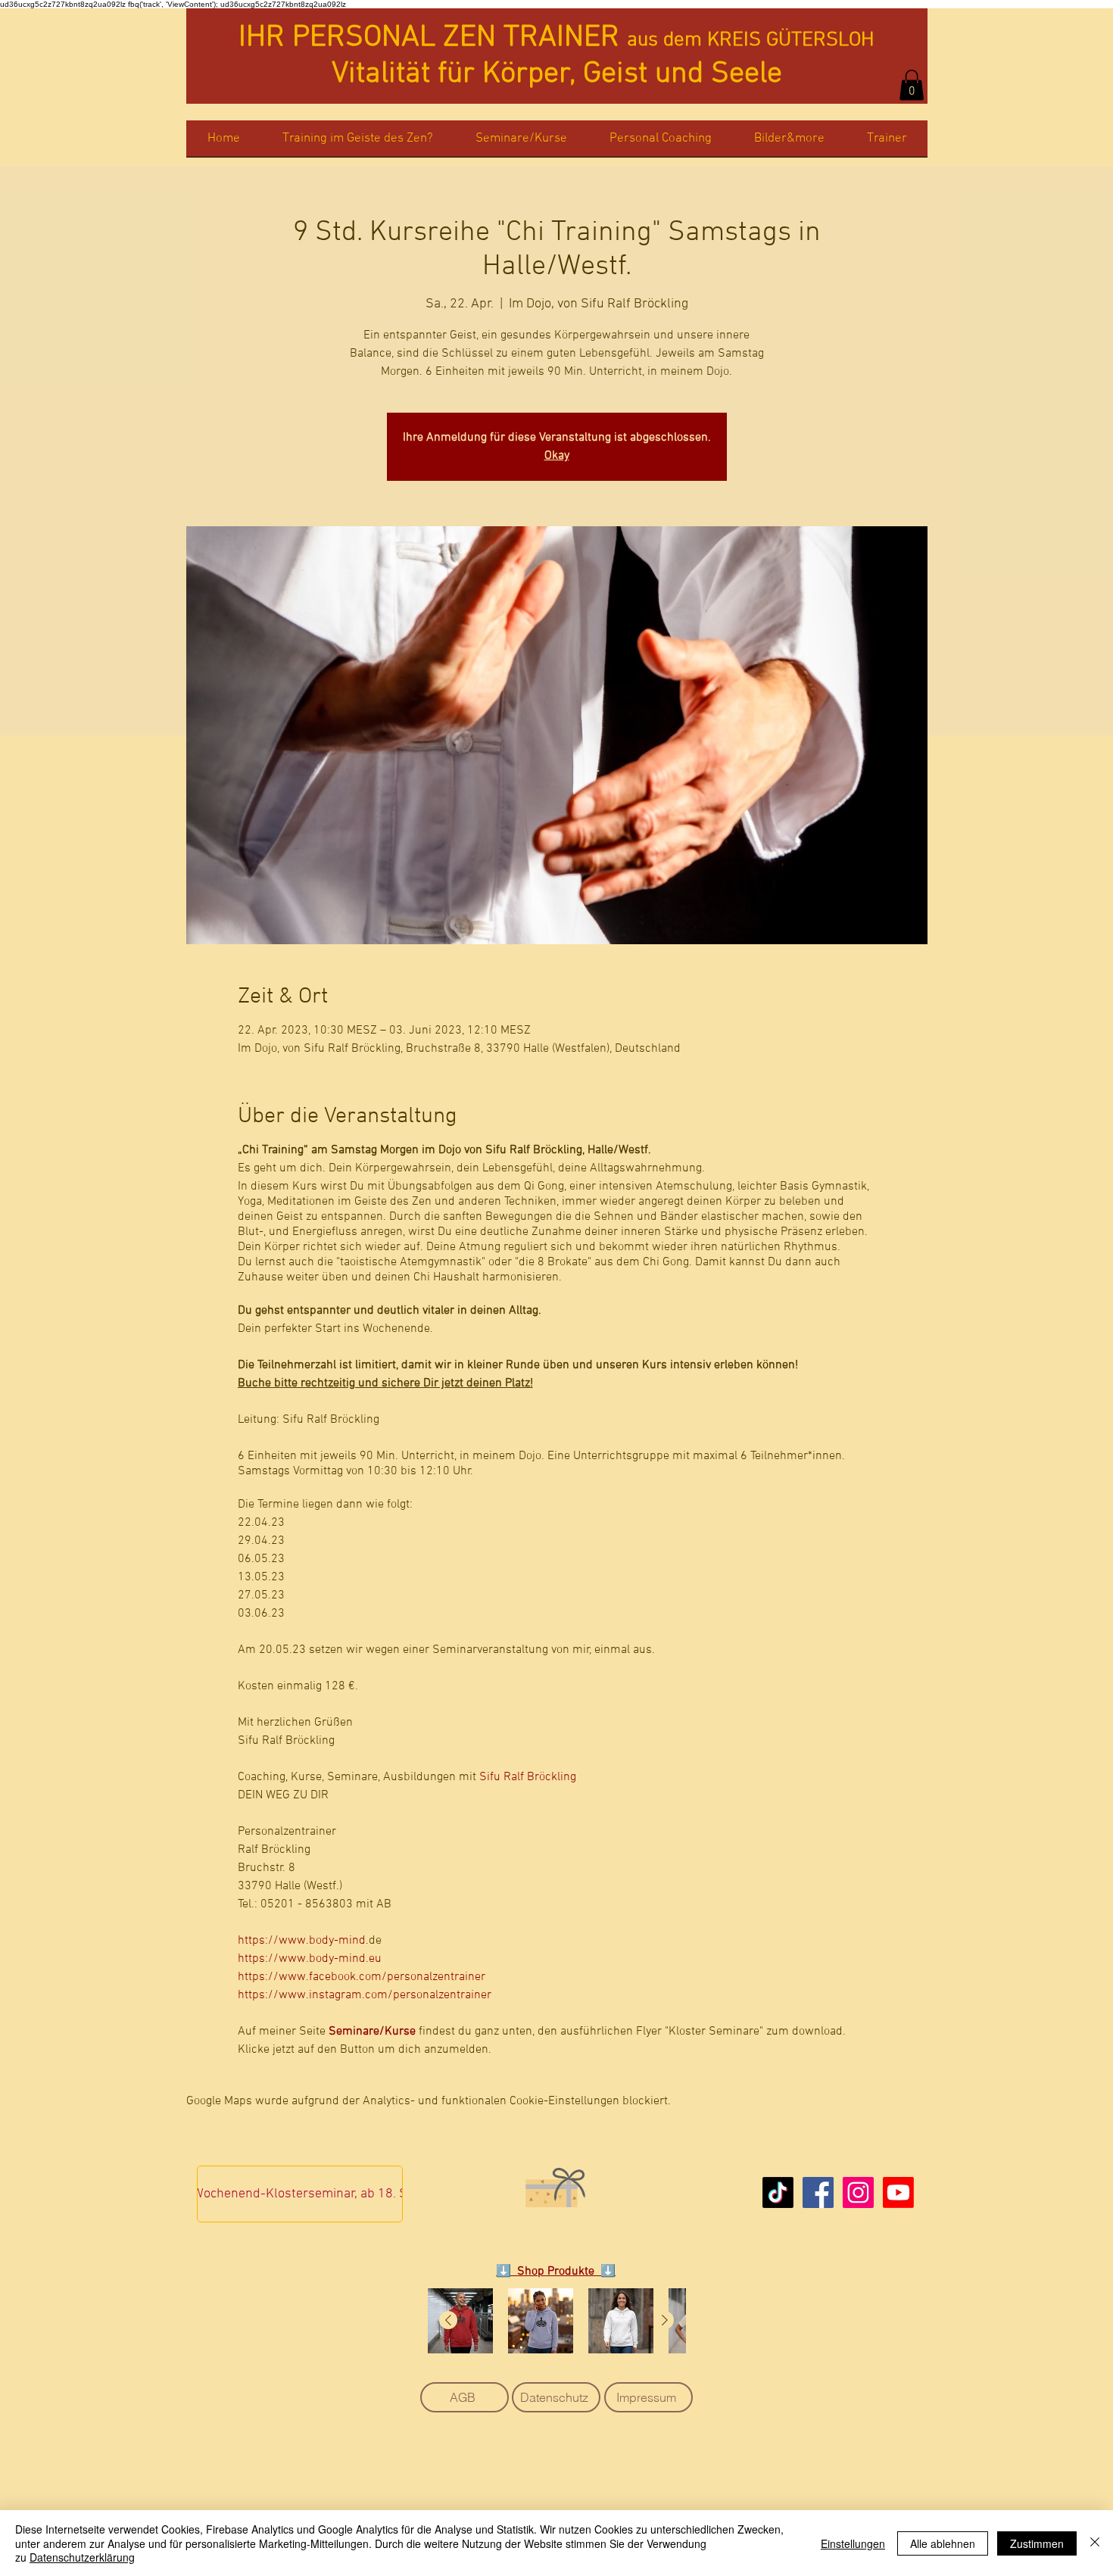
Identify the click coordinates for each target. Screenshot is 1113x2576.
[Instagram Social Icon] (858, 2192)
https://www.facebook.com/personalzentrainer (362, 1977)
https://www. (273, 1941)
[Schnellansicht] (460, 2321)
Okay (557, 456)
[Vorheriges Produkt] (448, 2320)
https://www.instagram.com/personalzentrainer (365, 1995)
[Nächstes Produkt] (665, 2320)
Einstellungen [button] (853, 2543)
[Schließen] (1095, 2543)
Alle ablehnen (943, 2543)
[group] (556, 2321)
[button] (912, 85)
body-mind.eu (345, 1959)
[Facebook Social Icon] (818, 2192)
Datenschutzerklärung (82, 2557)
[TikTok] (778, 2192)
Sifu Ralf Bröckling (528, 1777)
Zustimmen (1037, 2543)
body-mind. (339, 1941)
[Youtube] (898, 2192)
